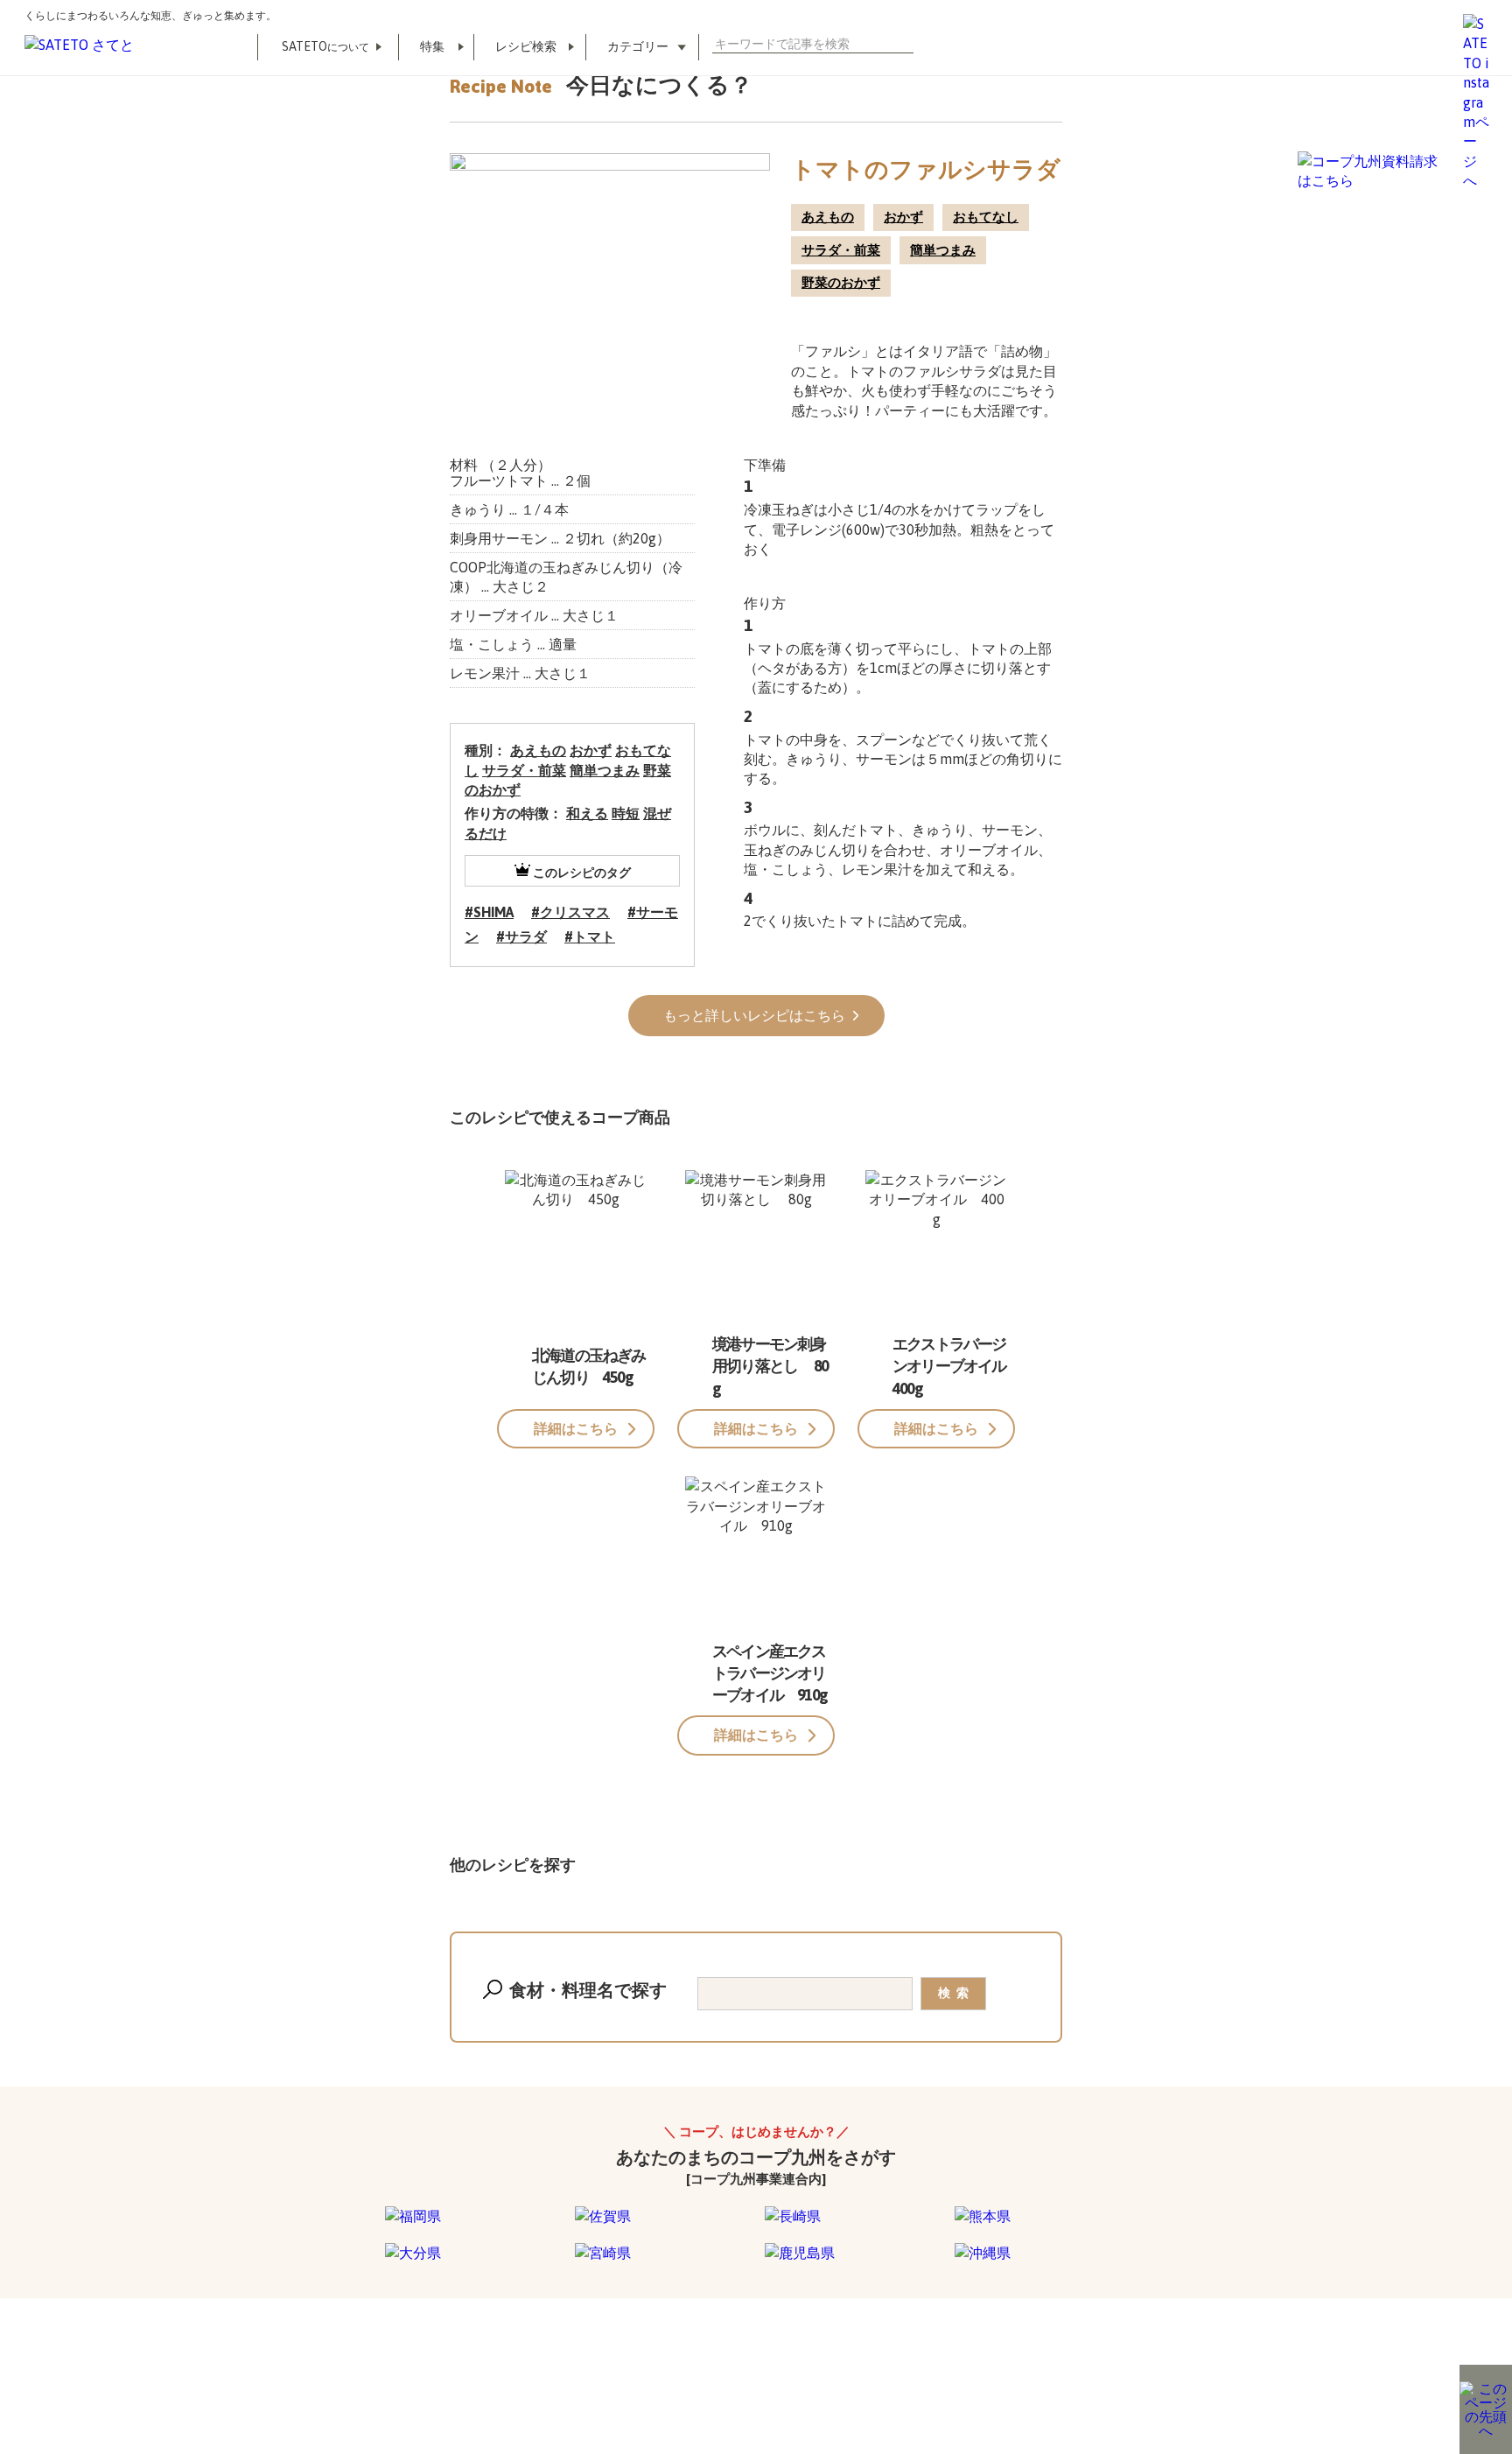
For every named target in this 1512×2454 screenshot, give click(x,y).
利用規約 (315, 2365)
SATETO (325, 46)
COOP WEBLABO (417, 2365)
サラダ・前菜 (841, 250)
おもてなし (986, 217)
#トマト (590, 936)
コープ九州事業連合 (547, 2365)
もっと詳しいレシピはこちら (756, 1015)
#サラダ (521, 936)
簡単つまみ (943, 250)
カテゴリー (638, 46)
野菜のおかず (841, 282)
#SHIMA (489, 912)
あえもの (828, 217)
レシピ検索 (526, 46)
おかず (903, 217)
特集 (432, 46)
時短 (626, 813)
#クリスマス (570, 912)
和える (587, 813)
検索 (906, 44)
